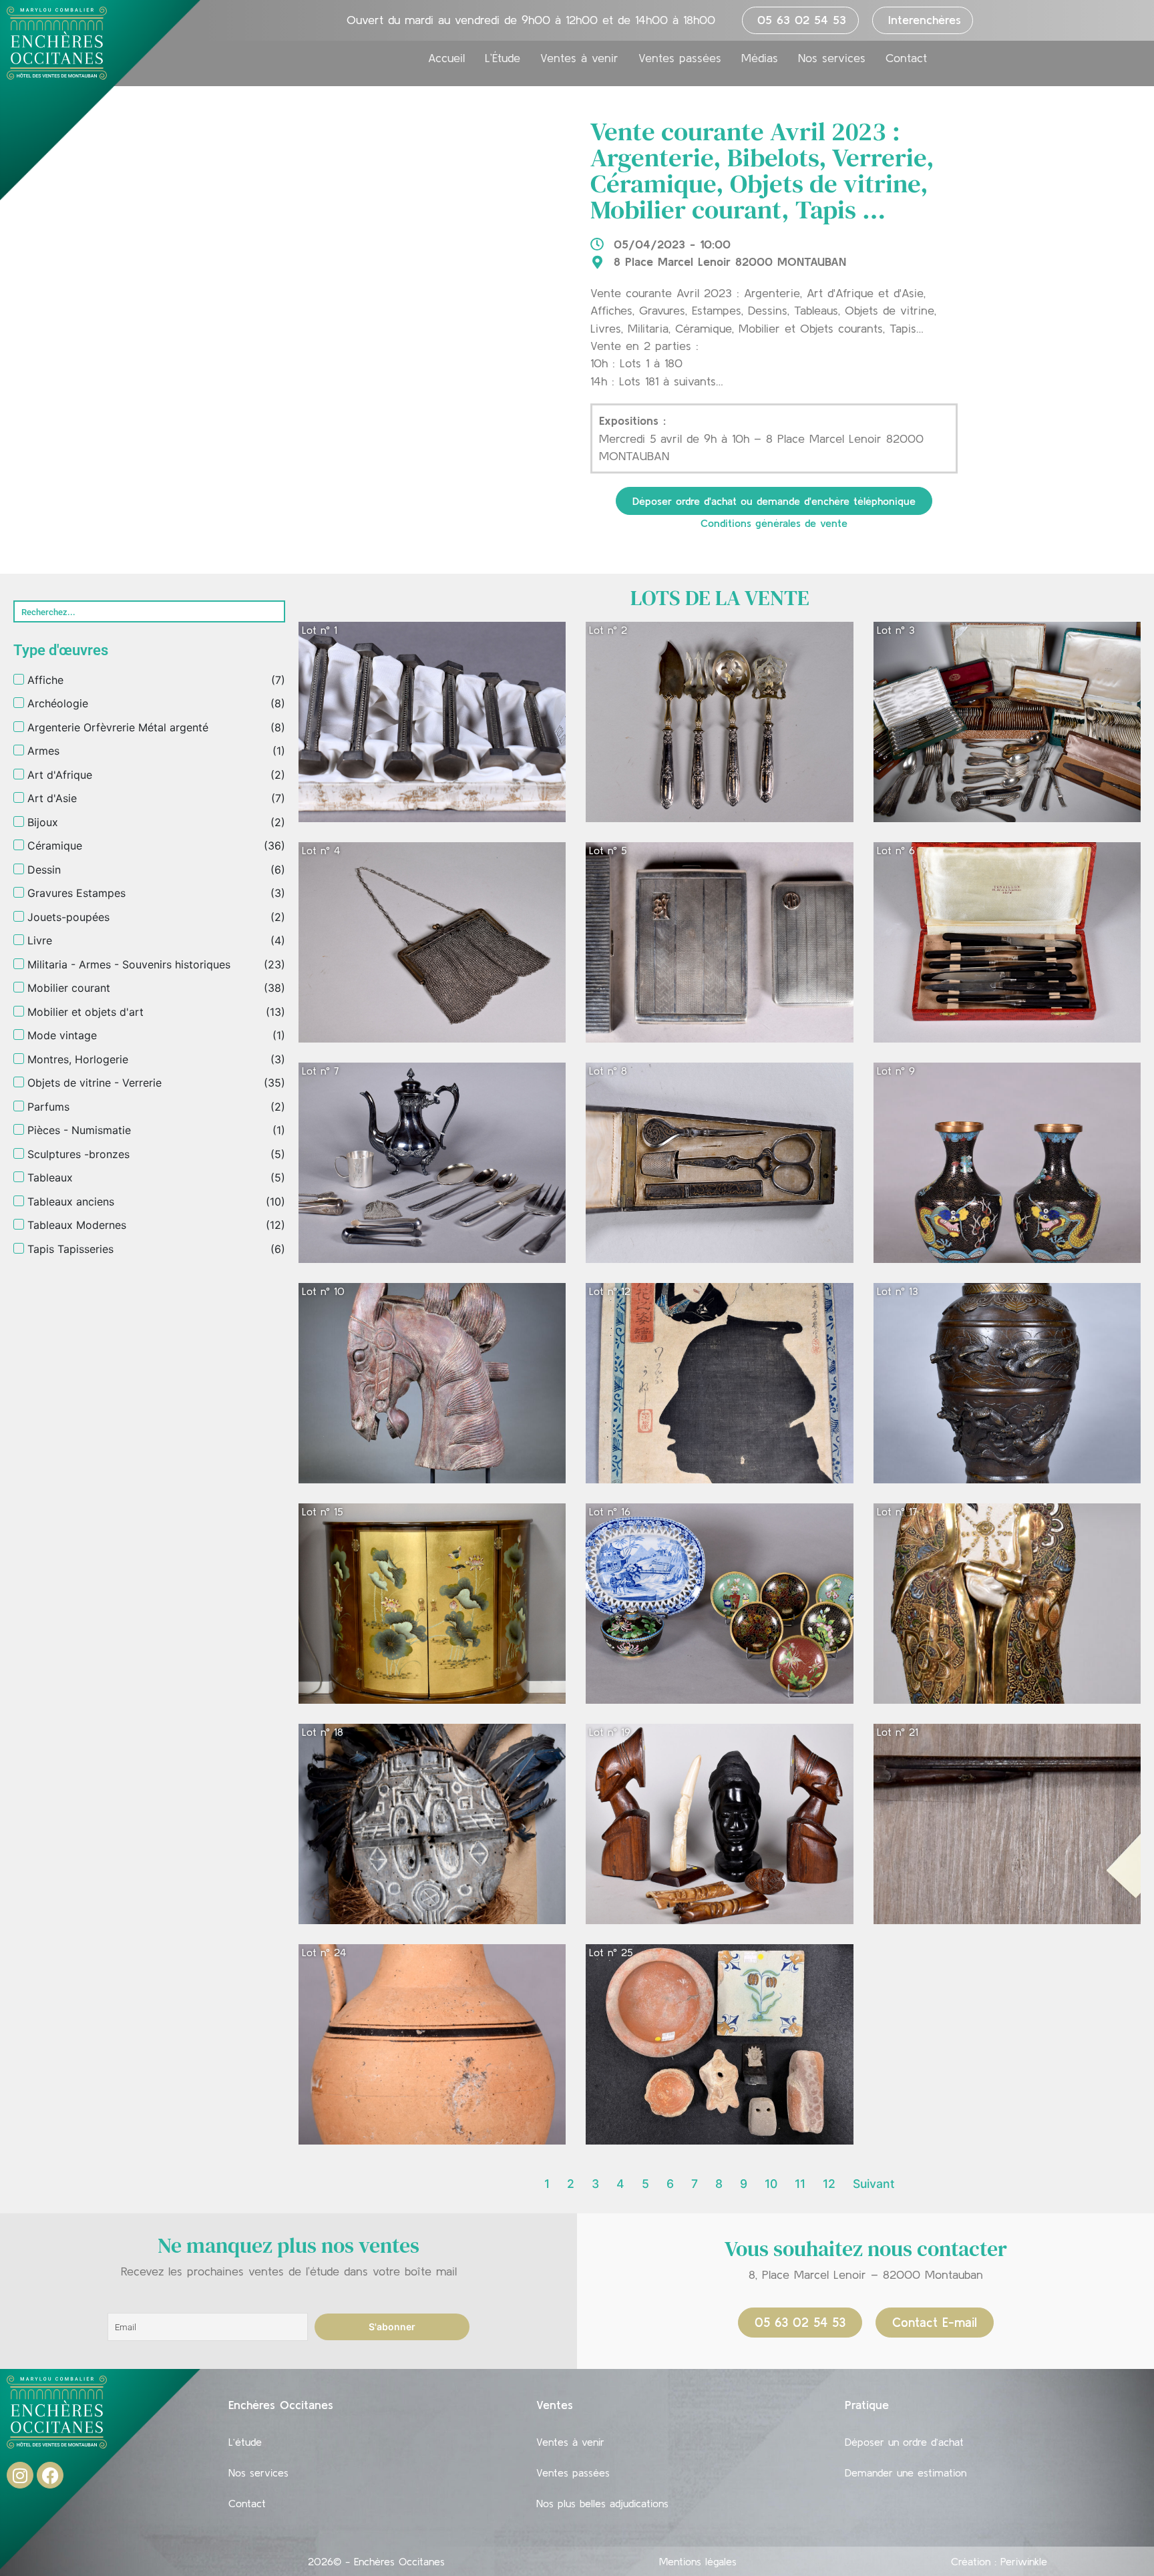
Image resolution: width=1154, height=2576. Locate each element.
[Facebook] (50, 2475)
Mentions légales (698, 2561)
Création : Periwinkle (999, 2561)
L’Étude (503, 58)
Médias (760, 58)
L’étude (245, 2442)
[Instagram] (20, 2475)
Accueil (446, 58)
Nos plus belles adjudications (602, 2503)
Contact (906, 58)
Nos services (832, 58)
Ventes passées (680, 58)
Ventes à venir (579, 58)
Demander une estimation (906, 2472)
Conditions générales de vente (774, 523)
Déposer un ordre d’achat (904, 2442)
